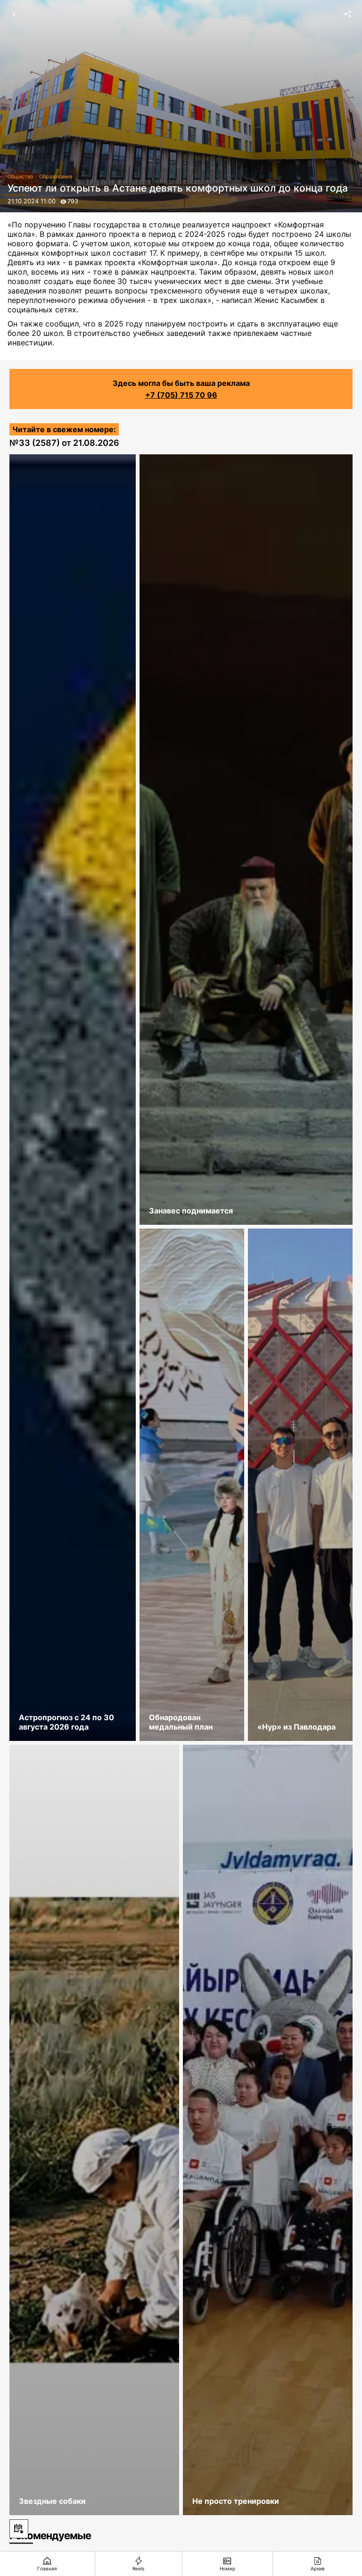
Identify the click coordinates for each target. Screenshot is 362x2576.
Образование (56, 176)
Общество (21, 176)
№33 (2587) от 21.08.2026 (64, 443)
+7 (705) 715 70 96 (181, 395)
